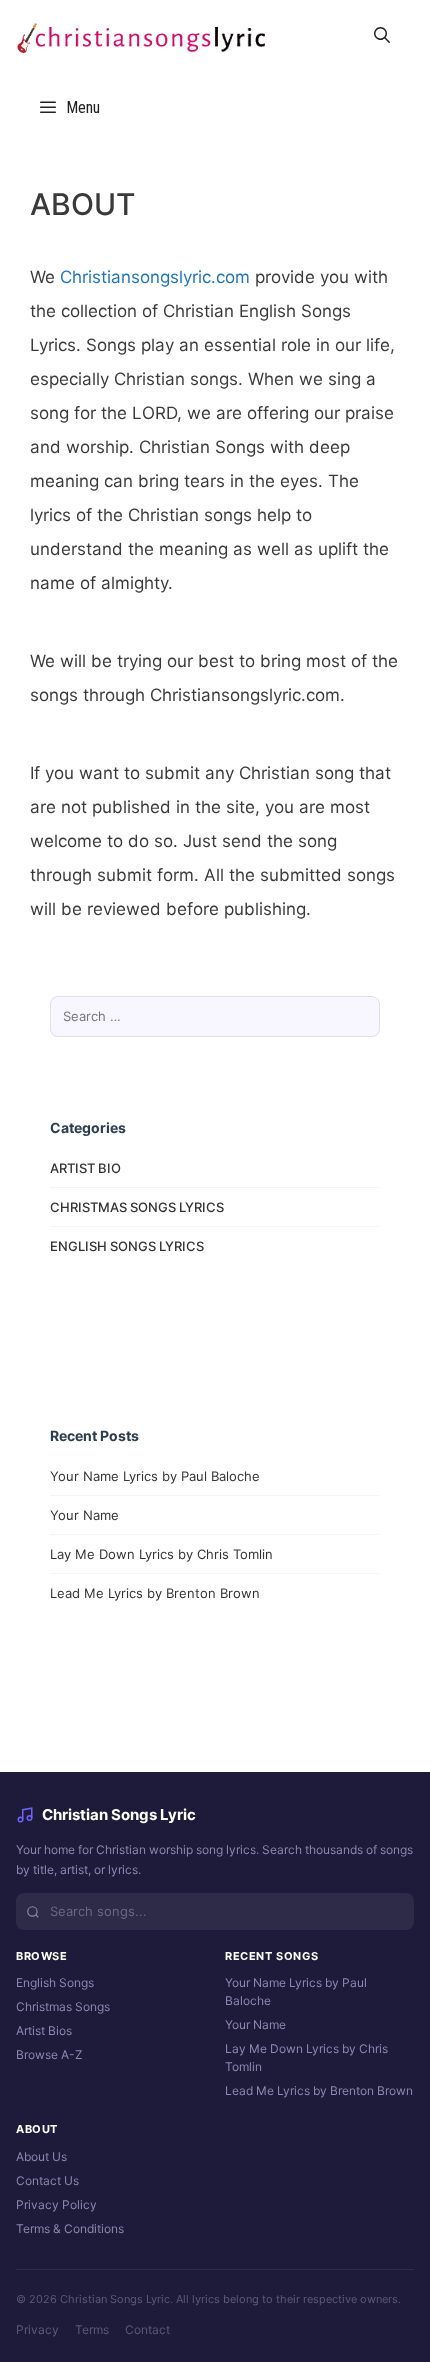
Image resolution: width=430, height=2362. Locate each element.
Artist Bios (44, 2030)
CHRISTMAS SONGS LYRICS (137, 1207)
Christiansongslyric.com (155, 277)
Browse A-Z (49, 2054)
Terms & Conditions (70, 2228)
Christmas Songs (63, 2006)
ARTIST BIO (85, 1168)
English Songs (55, 1982)
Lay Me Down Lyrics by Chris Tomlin (161, 1554)
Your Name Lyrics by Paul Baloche (155, 1476)
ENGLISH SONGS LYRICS (127, 1246)
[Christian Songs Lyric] (140, 36)
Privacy (37, 2329)
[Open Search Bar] (381, 36)
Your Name (84, 1515)
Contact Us (47, 2180)
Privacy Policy (56, 2204)
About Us (41, 2156)
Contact (147, 2329)
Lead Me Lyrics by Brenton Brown (155, 1593)
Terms (92, 2329)
